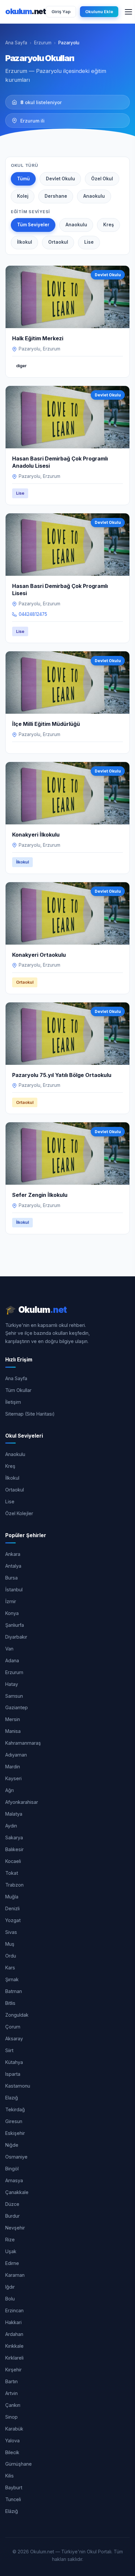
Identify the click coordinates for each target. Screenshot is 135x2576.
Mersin (13, 1719)
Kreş (108, 225)
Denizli (12, 1908)
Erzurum (43, 43)
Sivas (11, 1932)
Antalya (13, 1566)
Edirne (12, 2263)
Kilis (10, 2476)
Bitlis (10, 2003)
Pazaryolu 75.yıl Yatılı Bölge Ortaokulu (62, 1075)
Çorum (13, 2027)
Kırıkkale (14, 2346)
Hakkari (13, 2322)
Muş (10, 1944)
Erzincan (14, 2310)
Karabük (14, 2429)
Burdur (12, 2216)
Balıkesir (14, 1849)
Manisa (13, 1731)
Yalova (12, 2441)
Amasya (14, 2180)
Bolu (10, 2299)
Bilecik (12, 2452)
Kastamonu (18, 2086)
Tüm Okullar (18, 1390)
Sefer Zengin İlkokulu (40, 1195)
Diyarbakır (16, 1637)
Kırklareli (14, 2358)
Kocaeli (13, 1861)
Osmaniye (16, 2157)
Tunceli (13, 2499)
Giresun (14, 2121)
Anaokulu (94, 196)
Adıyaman (16, 1755)
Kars (10, 1968)
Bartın (11, 2381)
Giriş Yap (61, 11)
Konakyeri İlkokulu (36, 835)
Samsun (14, 1696)
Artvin (11, 2393)
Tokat (12, 1873)
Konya (12, 1613)
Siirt (9, 2050)
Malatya (14, 1814)
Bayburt (14, 2487)
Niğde (12, 2145)
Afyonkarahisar (22, 1802)
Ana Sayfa (16, 43)
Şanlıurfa (15, 1625)
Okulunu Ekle (99, 11)
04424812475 (33, 614)
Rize (10, 2240)
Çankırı (13, 2405)
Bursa (11, 1578)
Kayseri (13, 1778)
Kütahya (14, 2062)
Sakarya (14, 1837)
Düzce (12, 2204)
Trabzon (14, 1885)
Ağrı (10, 1790)
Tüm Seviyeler (33, 225)
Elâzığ (12, 2511)
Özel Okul (102, 179)
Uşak (11, 2251)
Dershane (56, 196)
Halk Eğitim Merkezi (38, 338)
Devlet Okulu (60, 179)
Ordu (11, 1956)
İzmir (11, 1601)
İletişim (13, 1402)
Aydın (11, 1826)
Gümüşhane (19, 2464)
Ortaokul (58, 242)
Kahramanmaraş (23, 1743)
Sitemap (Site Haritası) (30, 1414)
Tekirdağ (15, 2109)
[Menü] (128, 12)
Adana (12, 1660)
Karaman (15, 2275)
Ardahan (14, 2334)
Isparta (13, 2074)
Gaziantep (17, 1707)
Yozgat (13, 1920)
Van (9, 1649)
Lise (89, 242)
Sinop (11, 2417)
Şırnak (12, 1979)
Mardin (13, 1767)
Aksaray (14, 2038)
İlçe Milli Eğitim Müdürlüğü (46, 724)
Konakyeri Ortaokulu (39, 955)
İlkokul (25, 242)
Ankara (13, 1554)
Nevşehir (15, 2228)
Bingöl (12, 2169)
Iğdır (10, 2287)
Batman (14, 1991)
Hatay (12, 1684)
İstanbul (14, 1590)
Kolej (23, 196)
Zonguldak (17, 2015)
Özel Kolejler (19, 1513)
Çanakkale (17, 2192)
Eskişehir (15, 2133)
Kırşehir (13, 2370)
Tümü (23, 179)
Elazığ (12, 2098)
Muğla (12, 1897)
